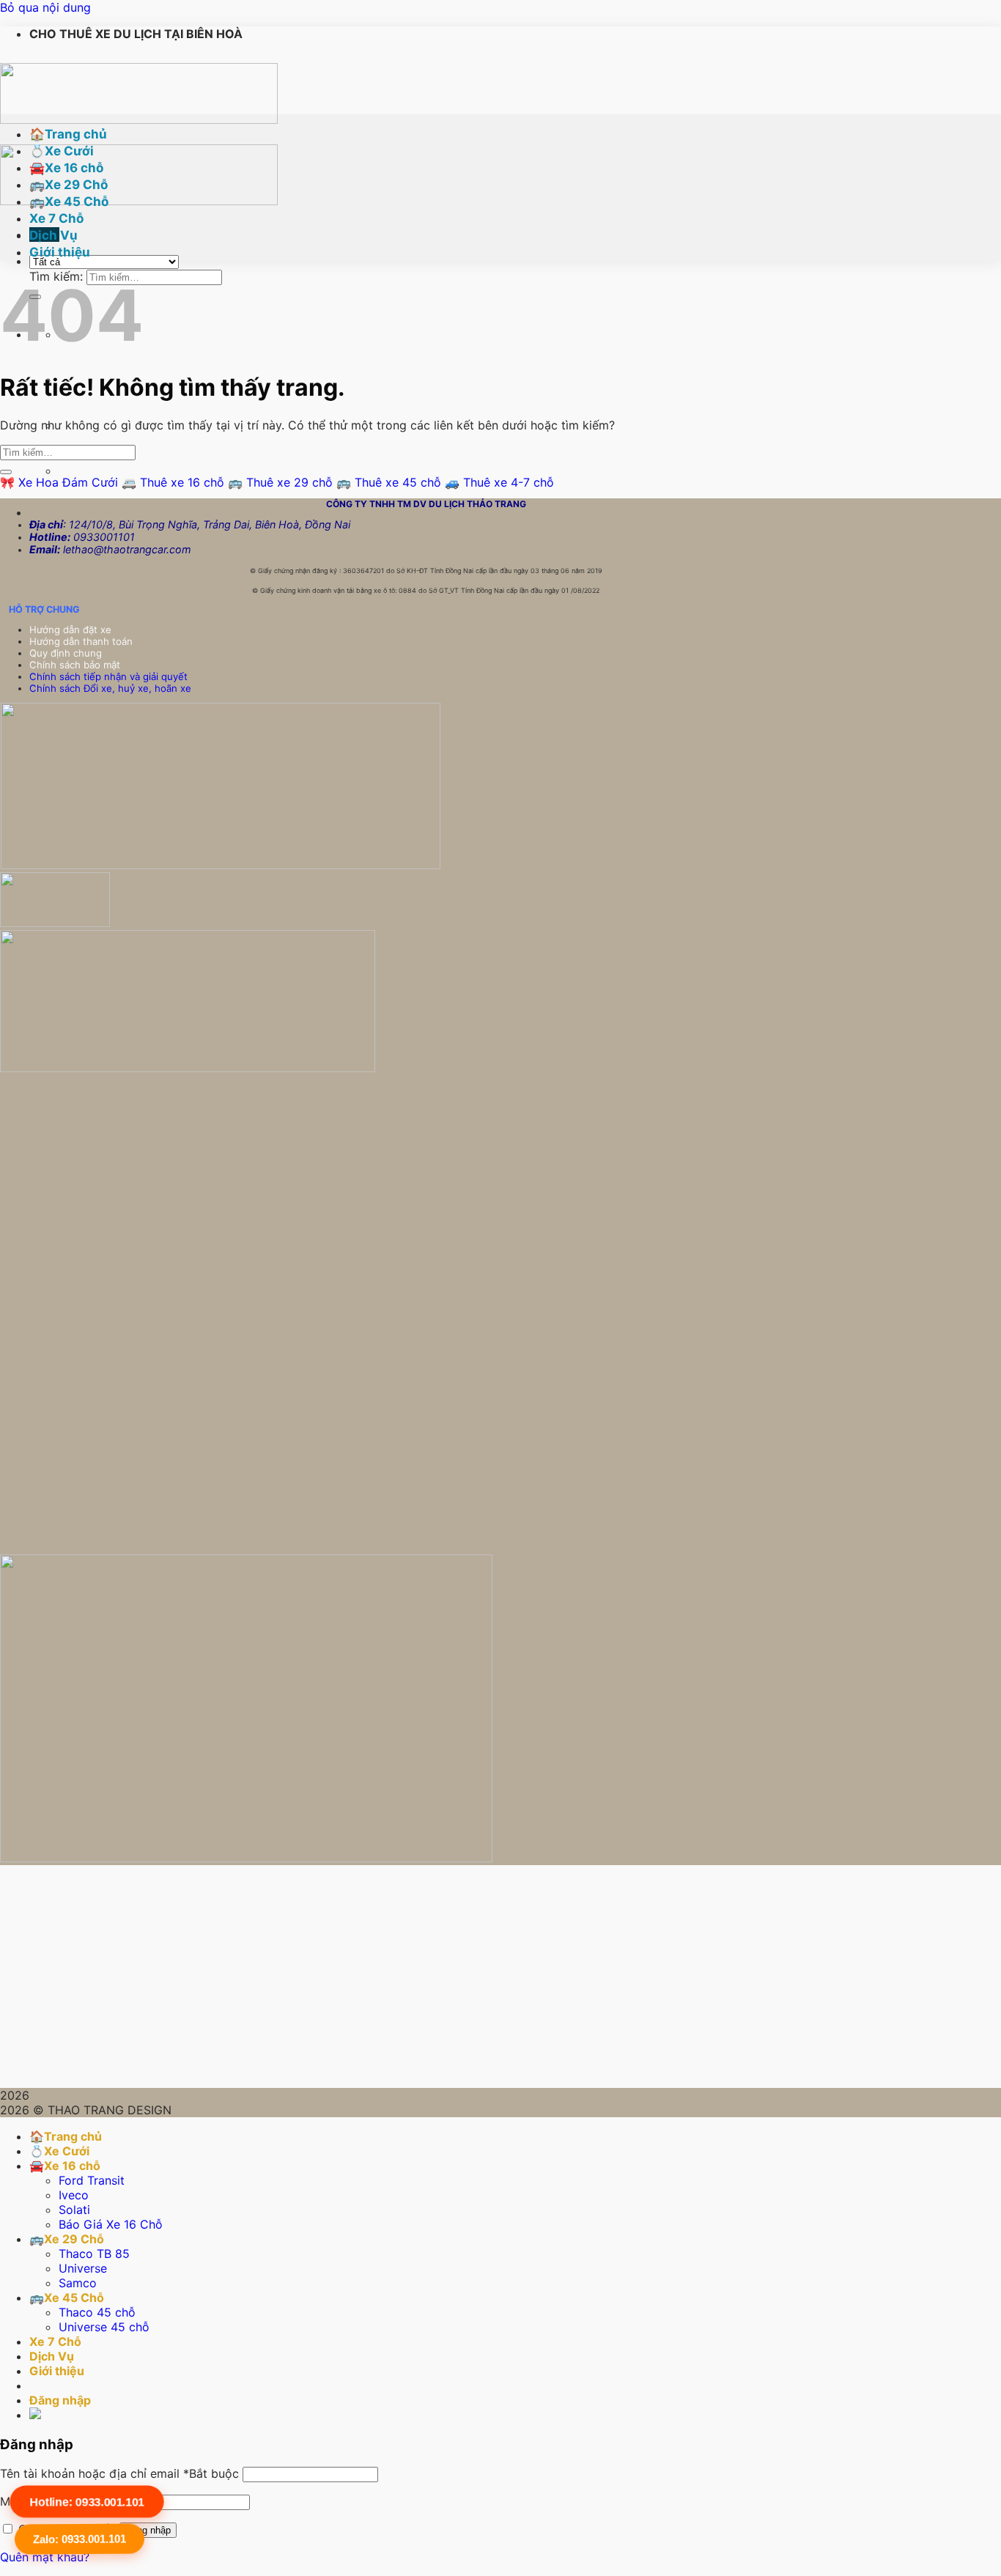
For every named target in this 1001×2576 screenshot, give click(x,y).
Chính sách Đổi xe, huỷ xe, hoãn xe (112, 688)
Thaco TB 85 (94, 2254)
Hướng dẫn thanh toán (82, 641)
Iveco (74, 2195)
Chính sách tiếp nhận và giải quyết (108, 676)
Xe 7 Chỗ (56, 218)
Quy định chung (67, 653)
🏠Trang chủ (68, 134)
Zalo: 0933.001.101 (80, 2539)
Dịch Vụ (53, 235)
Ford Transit (92, 2180)
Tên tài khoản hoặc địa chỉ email (119, 2473)
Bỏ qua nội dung (45, 7)
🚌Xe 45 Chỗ (69, 202)
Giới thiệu (60, 252)
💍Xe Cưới (62, 151)
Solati (74, 2210)
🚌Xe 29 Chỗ (69, 185)
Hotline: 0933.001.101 (87, 2501)
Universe (83, 2268)
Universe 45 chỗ (104, 2327)
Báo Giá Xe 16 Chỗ (111, 2224)
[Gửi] (6, 472)
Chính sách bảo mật (75, 665)
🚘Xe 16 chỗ (66, 168)
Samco (78, 2283)
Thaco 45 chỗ (97, 2312)
